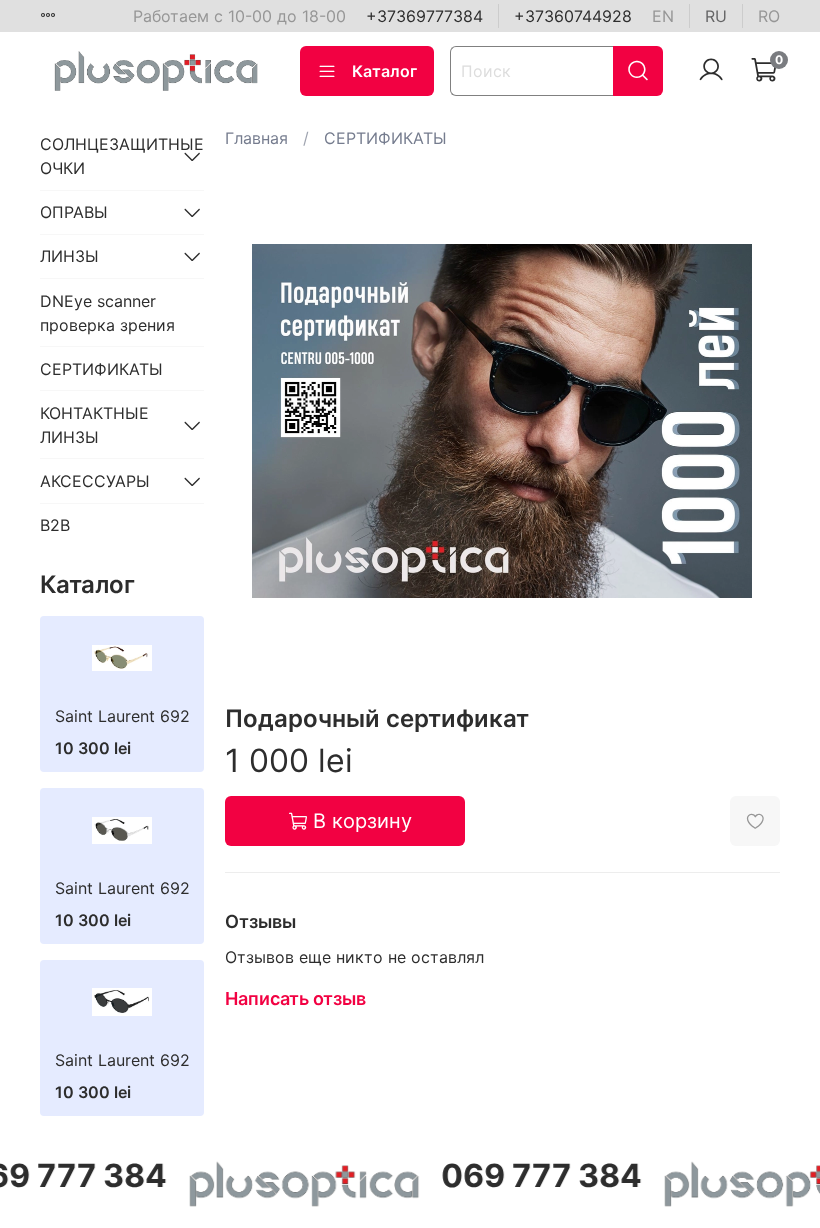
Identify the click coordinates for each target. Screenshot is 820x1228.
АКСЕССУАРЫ (95, 481)
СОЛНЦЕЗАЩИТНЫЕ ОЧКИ (106, 156)
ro (769, 16)
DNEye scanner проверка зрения (107, 313)
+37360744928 (573, 16)
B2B (55, 525)
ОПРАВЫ (74, 212)
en (663, 16)
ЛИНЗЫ (69, 256)
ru (716, 16)
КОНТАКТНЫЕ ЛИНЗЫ (94, 425)
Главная (256, 138)
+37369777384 (424, 16)
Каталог (384, 71)
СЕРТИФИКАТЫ (385, 138)
